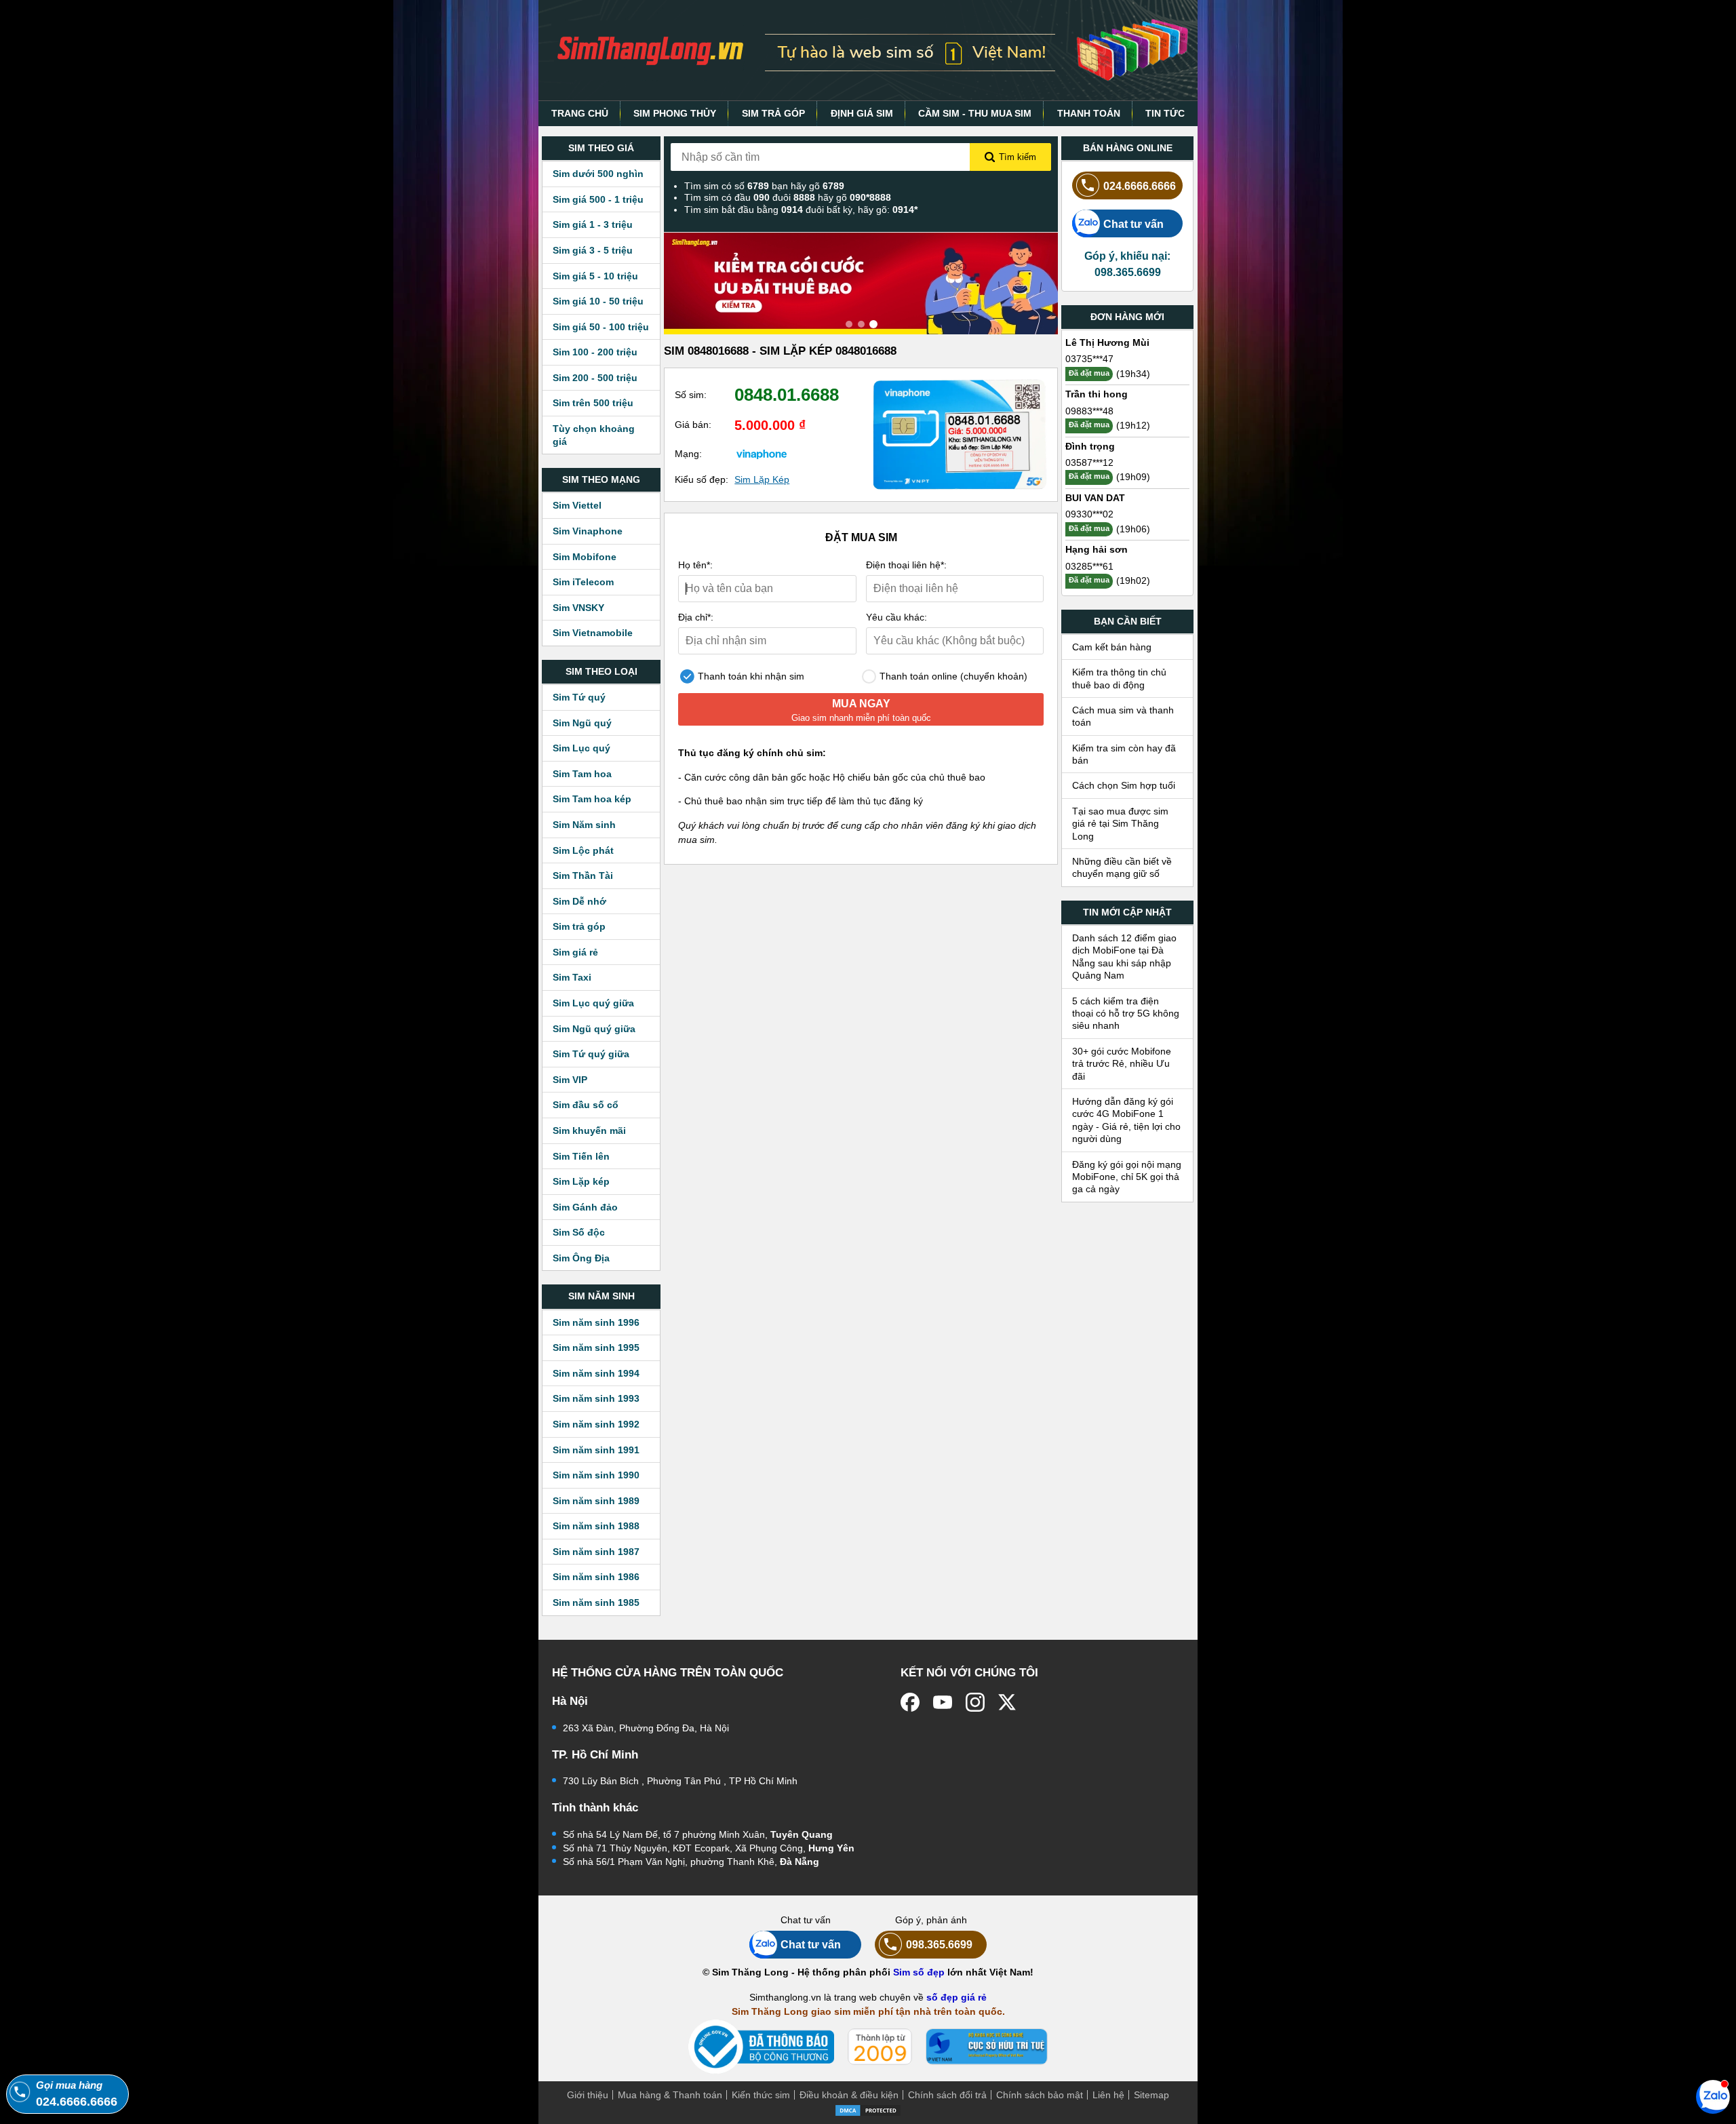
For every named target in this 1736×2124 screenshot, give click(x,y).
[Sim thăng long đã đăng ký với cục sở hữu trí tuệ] (987, 2047)
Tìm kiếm (1018, 157)
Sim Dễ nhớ (579, 901)
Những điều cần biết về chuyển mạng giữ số (1122, 867)
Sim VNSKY (578, 608)
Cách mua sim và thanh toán (1123, 716)
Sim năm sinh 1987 (596, 1552)
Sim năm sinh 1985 (596, 1602)
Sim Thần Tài (583, 876)
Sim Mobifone (585, 557)
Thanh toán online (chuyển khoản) (952, 676)
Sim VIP (570, 1080)
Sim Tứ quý (579, 697)
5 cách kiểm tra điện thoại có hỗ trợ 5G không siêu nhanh (1126, 1014)
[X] (1008, 1702)
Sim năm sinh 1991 (596, 1450)
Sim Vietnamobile (593, 633)
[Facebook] (910, 1702)
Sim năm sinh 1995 (596, 1348)
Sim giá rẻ (575, 952)
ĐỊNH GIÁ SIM (862, 113)
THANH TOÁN (1089, 113)
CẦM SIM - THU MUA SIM (975, 113)
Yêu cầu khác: (896, 617)
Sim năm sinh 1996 (596, 1322)
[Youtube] (943, 1702)
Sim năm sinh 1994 (596, 1373)
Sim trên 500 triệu (593, 403)
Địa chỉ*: (696, 617)
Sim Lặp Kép (762, 479)
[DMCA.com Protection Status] (868, 2109)
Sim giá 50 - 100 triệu (601, 327)
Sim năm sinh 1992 (596, 1424)
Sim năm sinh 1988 (596, 1526)
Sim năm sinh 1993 (596, 1398)
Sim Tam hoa (582, 774)
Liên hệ (1108, 2095)
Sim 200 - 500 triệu (595, 378)
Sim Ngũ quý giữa (594, 1029)
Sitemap (1151, 2095)
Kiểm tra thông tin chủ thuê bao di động (1119, 678)
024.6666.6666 (1140, 186)
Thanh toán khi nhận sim (750, 676)
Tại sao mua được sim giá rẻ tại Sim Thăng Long (1120, 824)
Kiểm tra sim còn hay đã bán (1124, 754)
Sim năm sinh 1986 (596, 1577)
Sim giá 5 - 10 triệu (595, 276)
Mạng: (688, 454)
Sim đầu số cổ (586, 1105)
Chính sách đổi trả (947, 2095)
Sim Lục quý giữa (593, 1003)
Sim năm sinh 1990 (596, 1475)
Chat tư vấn (1133, 224)
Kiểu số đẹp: (702, 479)
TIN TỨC (1165, 113)
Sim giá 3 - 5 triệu (593, 250)
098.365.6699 (939, 1944)
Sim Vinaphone (588, 531)
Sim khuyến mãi (589, 1130)
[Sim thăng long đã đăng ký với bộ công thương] (761, 2047)
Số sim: (691, 395)
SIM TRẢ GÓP (773, 113)
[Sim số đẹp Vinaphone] (762, 454)
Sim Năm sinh (584, 825)
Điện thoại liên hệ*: (906, 565)
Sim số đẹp (919, 1972)
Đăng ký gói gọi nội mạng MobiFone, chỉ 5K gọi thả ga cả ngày (1127, 1177)
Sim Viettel (577, 505)
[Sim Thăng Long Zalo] (1713, 2096)
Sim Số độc (579, 1232)
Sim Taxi (572, 977)
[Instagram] (975, 1702)
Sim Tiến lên (581, 1156)
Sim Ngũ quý (582, 723)
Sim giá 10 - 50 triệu (598, 301)
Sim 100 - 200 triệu (595, 352)
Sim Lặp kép (581, 1181)
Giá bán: (693, 425)
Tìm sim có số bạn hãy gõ (764, 186)
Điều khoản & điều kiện (849, 2095)
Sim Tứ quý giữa (591, 1054)
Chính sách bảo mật (1040, 2095)
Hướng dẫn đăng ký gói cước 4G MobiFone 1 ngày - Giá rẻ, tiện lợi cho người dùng (1126, 1120)
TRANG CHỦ (580, 113)
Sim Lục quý (581, 748)
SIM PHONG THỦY (675, 113)
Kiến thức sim (761, 2095)
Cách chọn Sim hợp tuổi (1124, 785)
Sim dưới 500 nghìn (598, 174)
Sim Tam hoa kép (592, 799)
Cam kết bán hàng (1112, 647)
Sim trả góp (579, 926)
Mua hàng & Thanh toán (670, 2095)
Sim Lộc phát (583, 850)
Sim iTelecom (583, 582)
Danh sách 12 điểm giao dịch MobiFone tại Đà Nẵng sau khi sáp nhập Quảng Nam (1124, 957)
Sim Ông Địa (581, 1258)
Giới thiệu (588, 2095)
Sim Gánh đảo (585, 1207)
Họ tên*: (695, 565)
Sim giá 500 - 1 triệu (598, 199)
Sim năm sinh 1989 (596, 1501)
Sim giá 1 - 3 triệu (593, 224)
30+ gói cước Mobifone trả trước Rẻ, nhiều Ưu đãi (1122, 1064)
